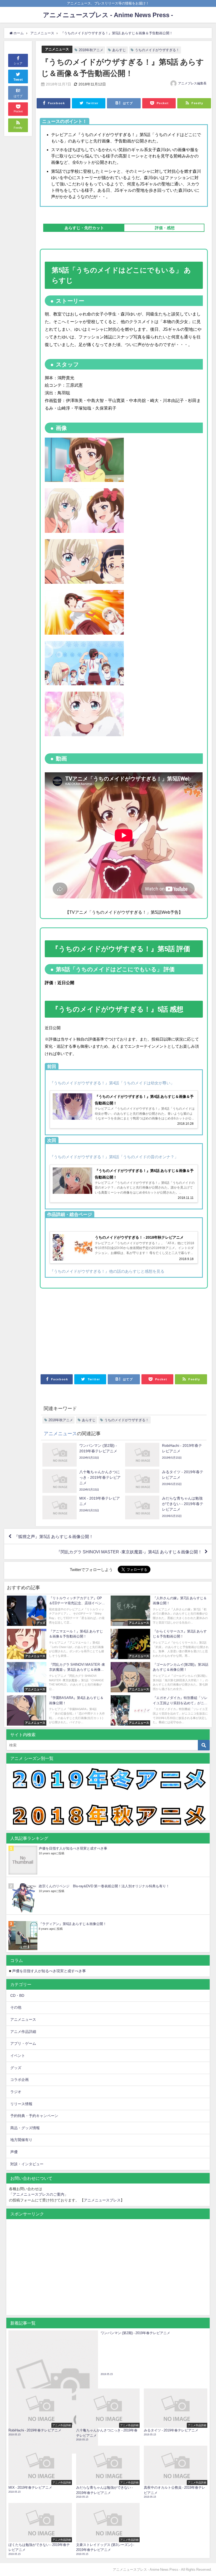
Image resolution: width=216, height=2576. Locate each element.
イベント (18, 2056)
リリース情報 (21, 2104)
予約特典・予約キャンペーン (34, 2116)
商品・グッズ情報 (25, 2128)
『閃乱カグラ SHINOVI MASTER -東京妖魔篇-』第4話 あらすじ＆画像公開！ (129, 1552)
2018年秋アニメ (91, 50)
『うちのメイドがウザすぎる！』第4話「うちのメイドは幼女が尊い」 (112, 1083)
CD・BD (17, 1995)
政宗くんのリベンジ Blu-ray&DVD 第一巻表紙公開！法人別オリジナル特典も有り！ (104, 1886)
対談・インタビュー (27, 2164)
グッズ (16, 2068)
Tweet (18, 80)
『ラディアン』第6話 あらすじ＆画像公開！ (73, 1924)
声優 (14, 2152)
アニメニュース (57, 49)
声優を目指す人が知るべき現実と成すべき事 (73, 1848)
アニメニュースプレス (102, 2200)
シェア (18, 63)
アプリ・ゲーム (23, 2043)
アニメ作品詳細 (23, 2032)
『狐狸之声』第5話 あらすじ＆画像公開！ (54, 1536)
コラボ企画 (19, 2080)
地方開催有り (21, 2140)
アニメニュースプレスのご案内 (38, 2194)
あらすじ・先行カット (84, 228)
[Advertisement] (82, 1333)
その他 (16, 2007)
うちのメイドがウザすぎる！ (157, 50)
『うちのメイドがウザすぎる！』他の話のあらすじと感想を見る (107, 1271)
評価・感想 (165, 228)
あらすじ (119, 50)
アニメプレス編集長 (192, 83)
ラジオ (16, 2092)
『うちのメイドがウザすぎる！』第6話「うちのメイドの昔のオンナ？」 (114, 1157)
